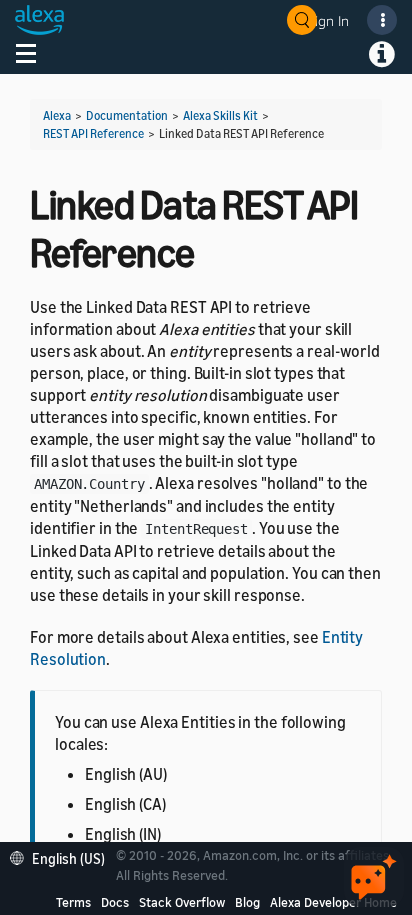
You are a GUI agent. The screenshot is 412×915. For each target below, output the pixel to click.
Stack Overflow (182, 902)
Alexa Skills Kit (220, 115)
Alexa (57, 115)
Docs (115, 902)
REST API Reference (93, 133)
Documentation (127, 115)
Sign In (328, 20)
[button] (62, 856)
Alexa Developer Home (333, 902)
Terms (73, 902)
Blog (247, 902)
